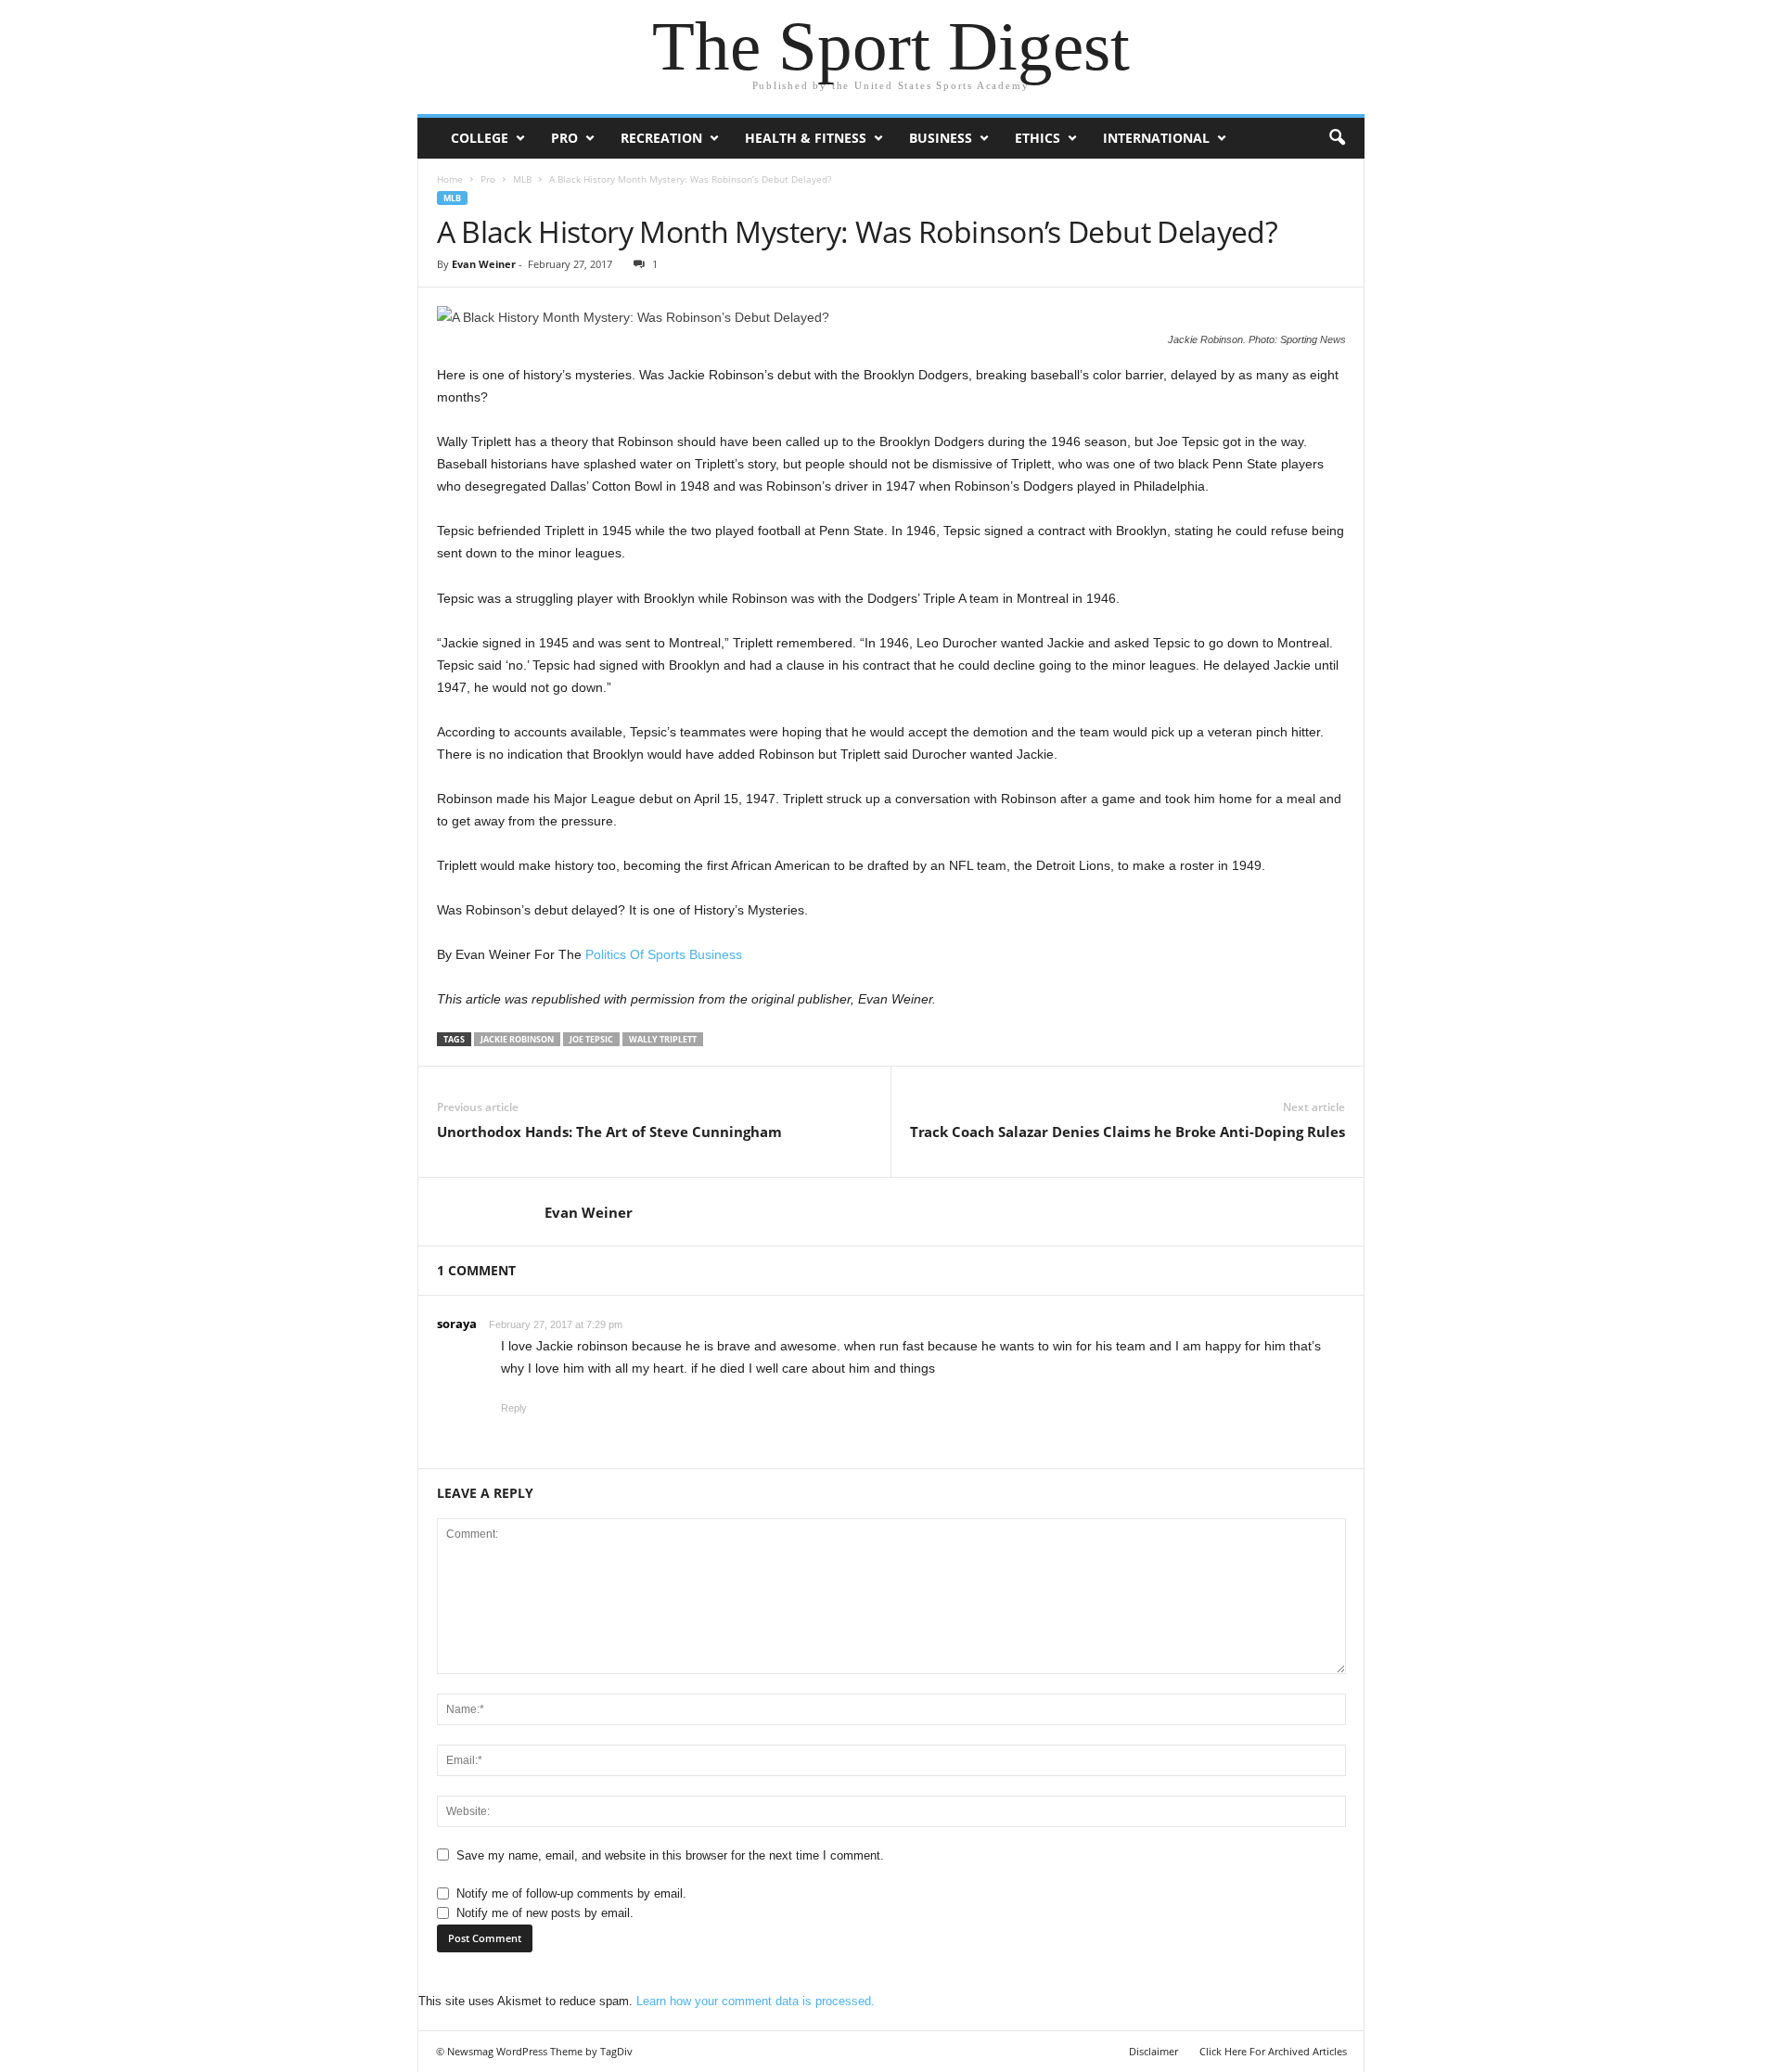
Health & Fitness (806, 138)
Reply (514, 1408)
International (1156, 138)
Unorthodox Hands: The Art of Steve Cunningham (609, 1132)
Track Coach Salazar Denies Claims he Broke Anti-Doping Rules (1128, 1132)
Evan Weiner (484, 264)
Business (941, 138)
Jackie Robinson (517, 1039)
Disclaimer (1153, 2051)
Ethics (1038, 138)
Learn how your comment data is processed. (756, 2001)
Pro (564, 138)
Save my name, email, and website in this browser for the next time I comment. (670, 1855)
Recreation (661, 138)
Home (450, 179)
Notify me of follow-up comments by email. (571, 1893)
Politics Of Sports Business (664, 954)
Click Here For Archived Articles (1273, 2051)
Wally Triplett (663, 1039)
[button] (1337, 138)
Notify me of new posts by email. (545, 1913)
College (480, 138)
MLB (522, 179)
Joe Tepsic (591, 1039)
